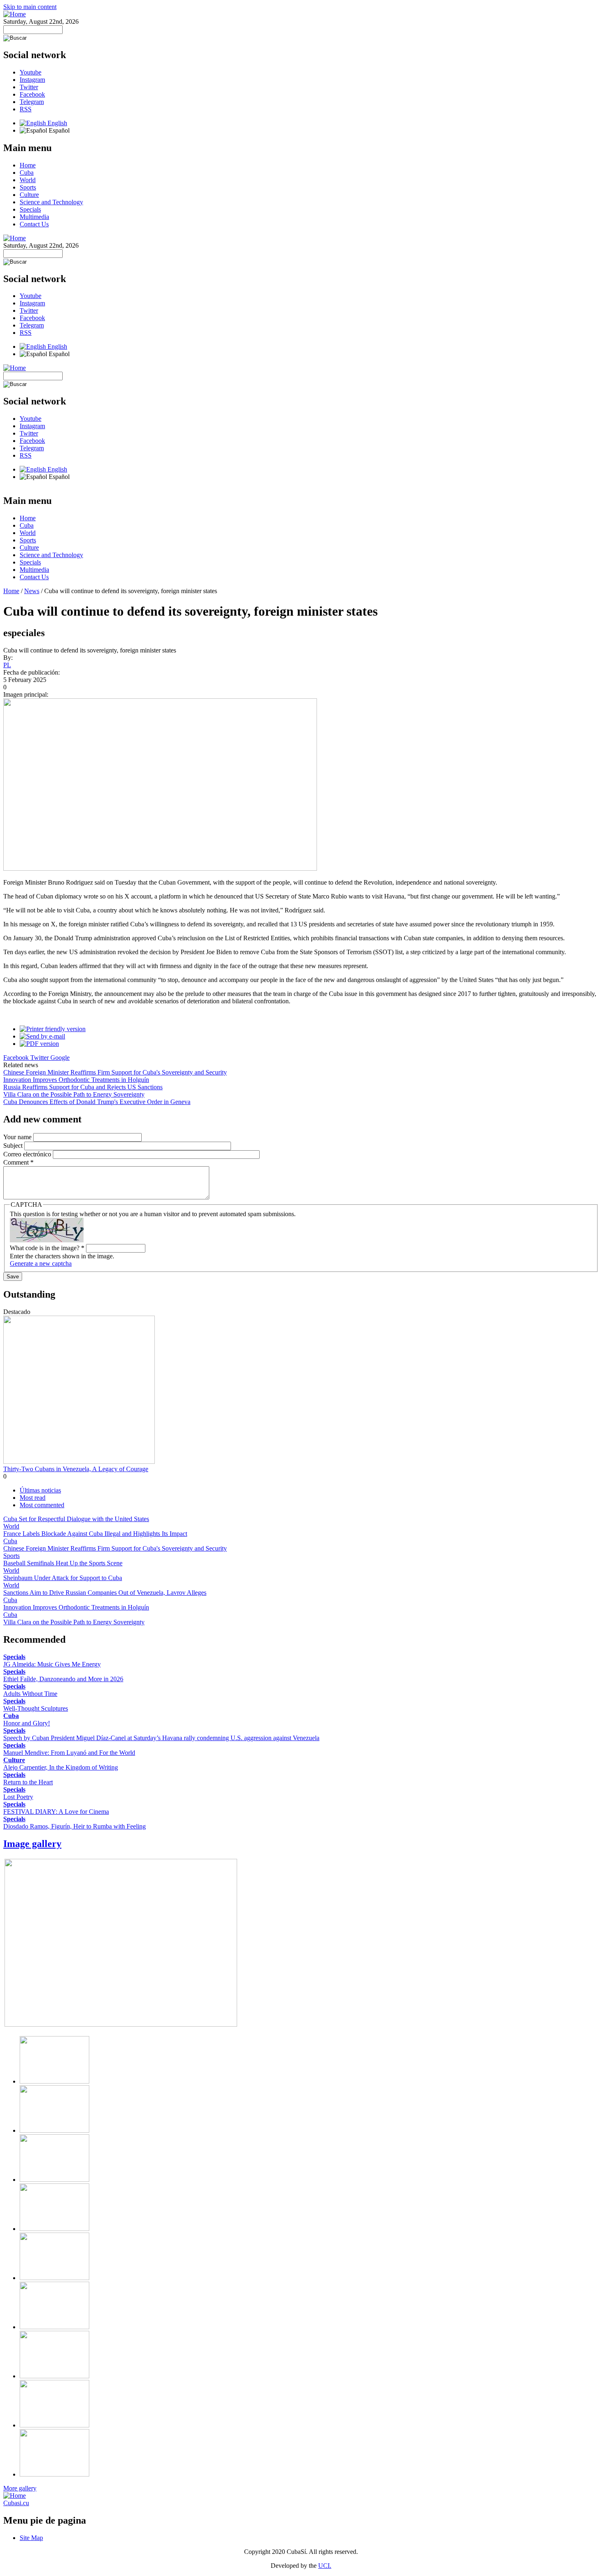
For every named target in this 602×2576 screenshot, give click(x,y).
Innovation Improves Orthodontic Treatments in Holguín (76, 1080)
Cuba (27, 173)
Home (28, 165)
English (57, 123)
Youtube (31, 72)
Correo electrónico (28, 1154)
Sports (28, 187)
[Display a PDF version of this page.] (39, 1044)
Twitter (29, 87)
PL (7, 665)
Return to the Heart (28, 1782)
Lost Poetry (18, 1797)
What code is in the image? (47, 1248)
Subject (14, 1146)
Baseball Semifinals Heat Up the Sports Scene (63, 1563)
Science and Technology (51, 202)
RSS (26, 109)
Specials (30, 209)
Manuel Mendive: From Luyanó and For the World (69, 1753)
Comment (18, 1162)
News (32, 591)
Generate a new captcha (41, 1263)
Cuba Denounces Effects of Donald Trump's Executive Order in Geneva (97, 1102)
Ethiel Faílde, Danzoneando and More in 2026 (63, 1679)
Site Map (31, 2538)
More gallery (20, 2488)
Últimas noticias (40, 1490)
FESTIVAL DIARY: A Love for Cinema (56, 1812)
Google (60, 1058)
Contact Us (34, 224)
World (28, 180)
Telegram (32, 102)
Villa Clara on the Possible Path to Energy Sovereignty (74, 1094)
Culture (29, 195)
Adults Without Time (30, 1694)
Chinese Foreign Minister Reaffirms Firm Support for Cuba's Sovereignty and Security (115, 1072)
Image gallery (32, 1844)
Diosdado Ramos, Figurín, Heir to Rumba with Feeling (75, 1826)
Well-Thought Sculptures (36, 1708)
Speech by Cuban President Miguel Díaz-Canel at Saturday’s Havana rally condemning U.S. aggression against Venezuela (161, 1738)
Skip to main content (30, 7)
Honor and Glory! (27, 1723)
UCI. (325, 2566)
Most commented (42, 1505)
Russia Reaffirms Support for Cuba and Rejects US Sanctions (83, 1087)
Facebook (32, 94)
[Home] (15, 14)
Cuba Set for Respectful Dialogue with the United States (76, 1519)
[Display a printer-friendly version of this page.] (53, 1029)
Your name (18, 1137)
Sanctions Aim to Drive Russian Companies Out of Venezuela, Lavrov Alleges (105, 1593)
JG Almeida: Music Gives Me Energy (52, 1664)
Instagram (32, 80)
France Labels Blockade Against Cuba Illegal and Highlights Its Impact (95, 1534)
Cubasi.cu (16, 2503)
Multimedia (34, 217)
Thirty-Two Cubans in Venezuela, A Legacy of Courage (76, 1469)
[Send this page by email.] (42, 1036)
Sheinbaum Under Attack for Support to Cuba (63, 1578)
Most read (33, 1498)
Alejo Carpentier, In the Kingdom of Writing (61, 1767)
